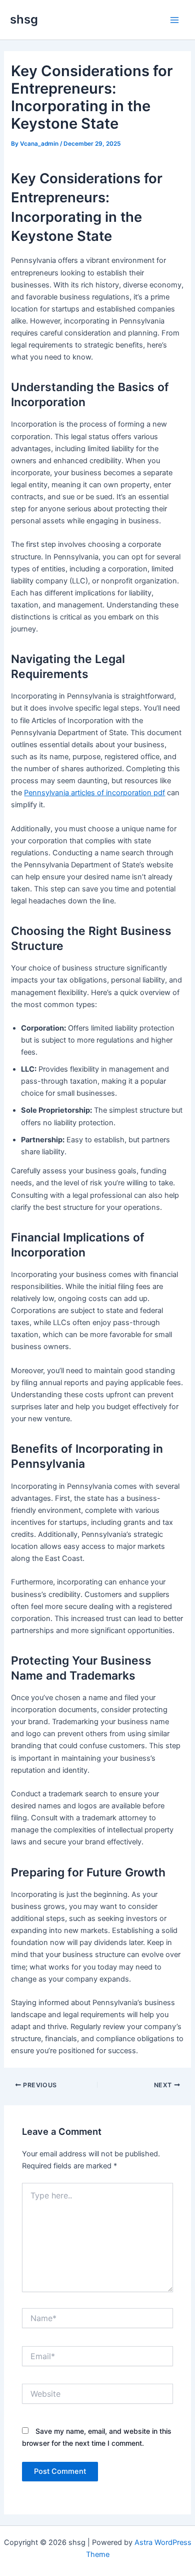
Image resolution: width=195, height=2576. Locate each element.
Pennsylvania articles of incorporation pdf (94, 793)
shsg (24, 19)
